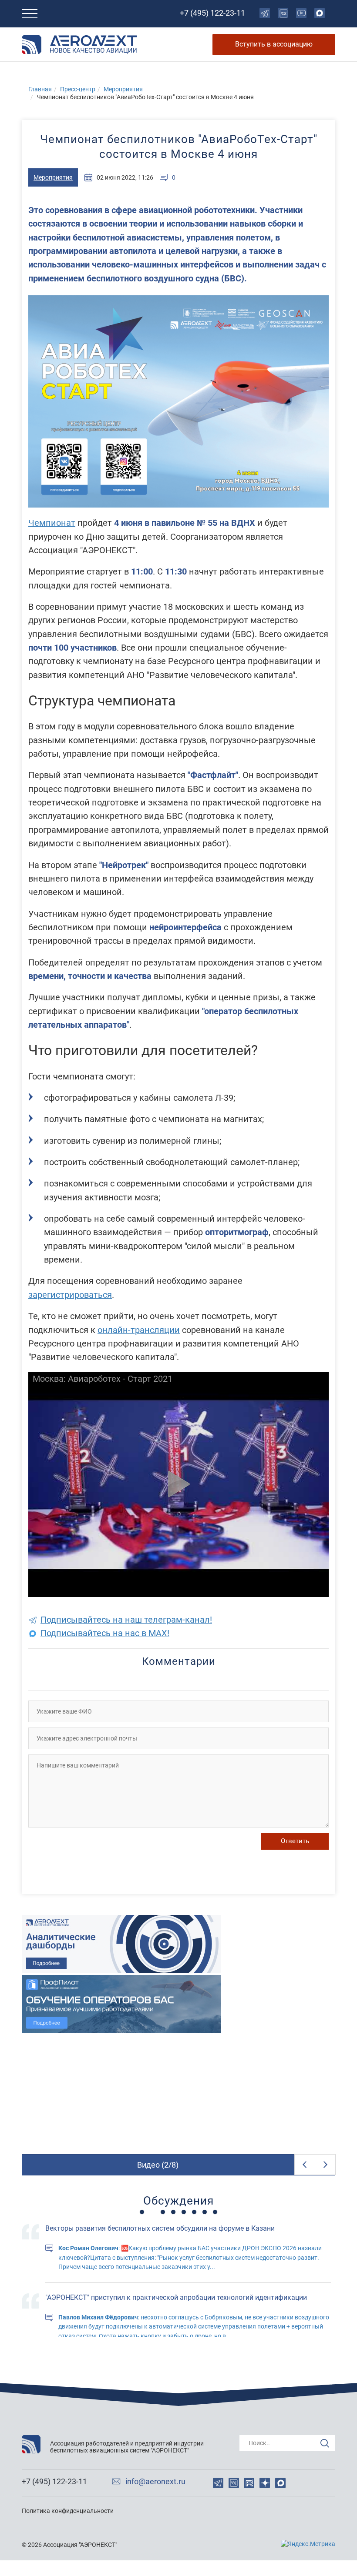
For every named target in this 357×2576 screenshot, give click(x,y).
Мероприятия (123, 89)
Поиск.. (259, 2443)
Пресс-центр (78, 89)
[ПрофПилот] (178, 2004)
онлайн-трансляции (139, 1330)
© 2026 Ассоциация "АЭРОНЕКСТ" (69, 2545)
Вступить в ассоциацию (274, 44)
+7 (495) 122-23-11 (212, 13)
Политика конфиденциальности (68, 2511)
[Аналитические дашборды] (178, 1944)
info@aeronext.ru (155, 2482)
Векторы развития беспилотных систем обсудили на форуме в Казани (160, 2228)
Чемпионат (52, 523)
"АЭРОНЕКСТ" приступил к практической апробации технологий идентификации (176, 2297)
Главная (40, 89)
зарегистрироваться (70, 1295)
